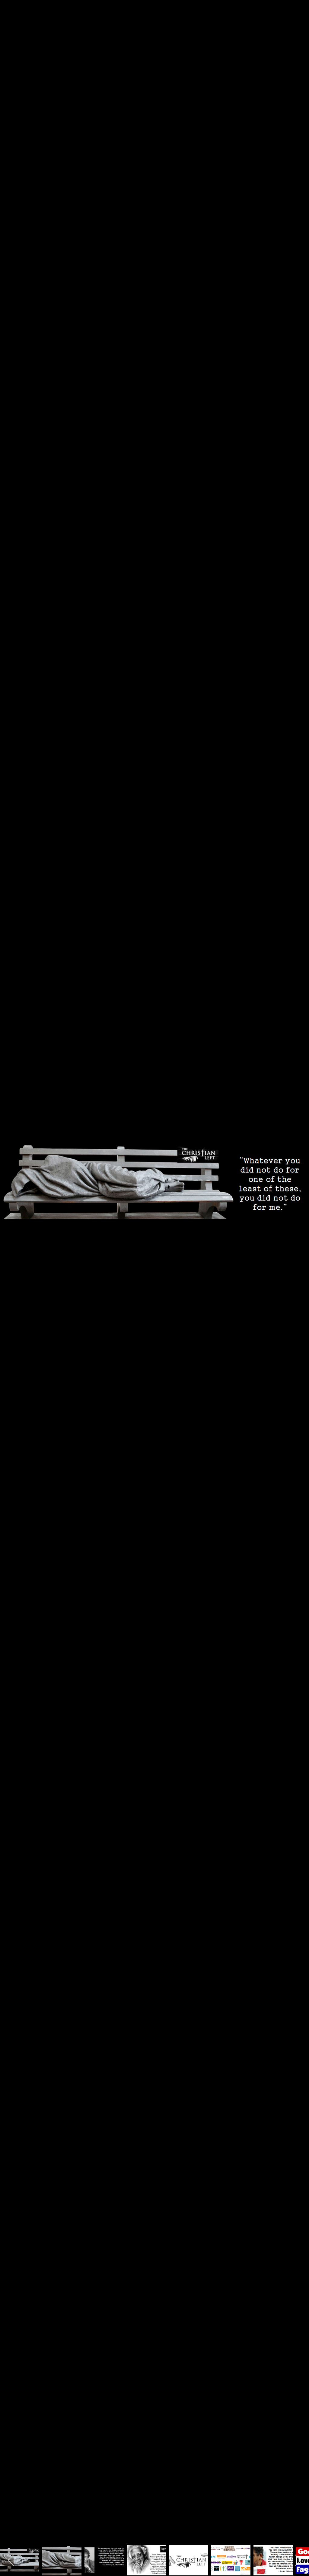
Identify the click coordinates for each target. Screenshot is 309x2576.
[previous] (11, 1279)
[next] (298, 1279)
